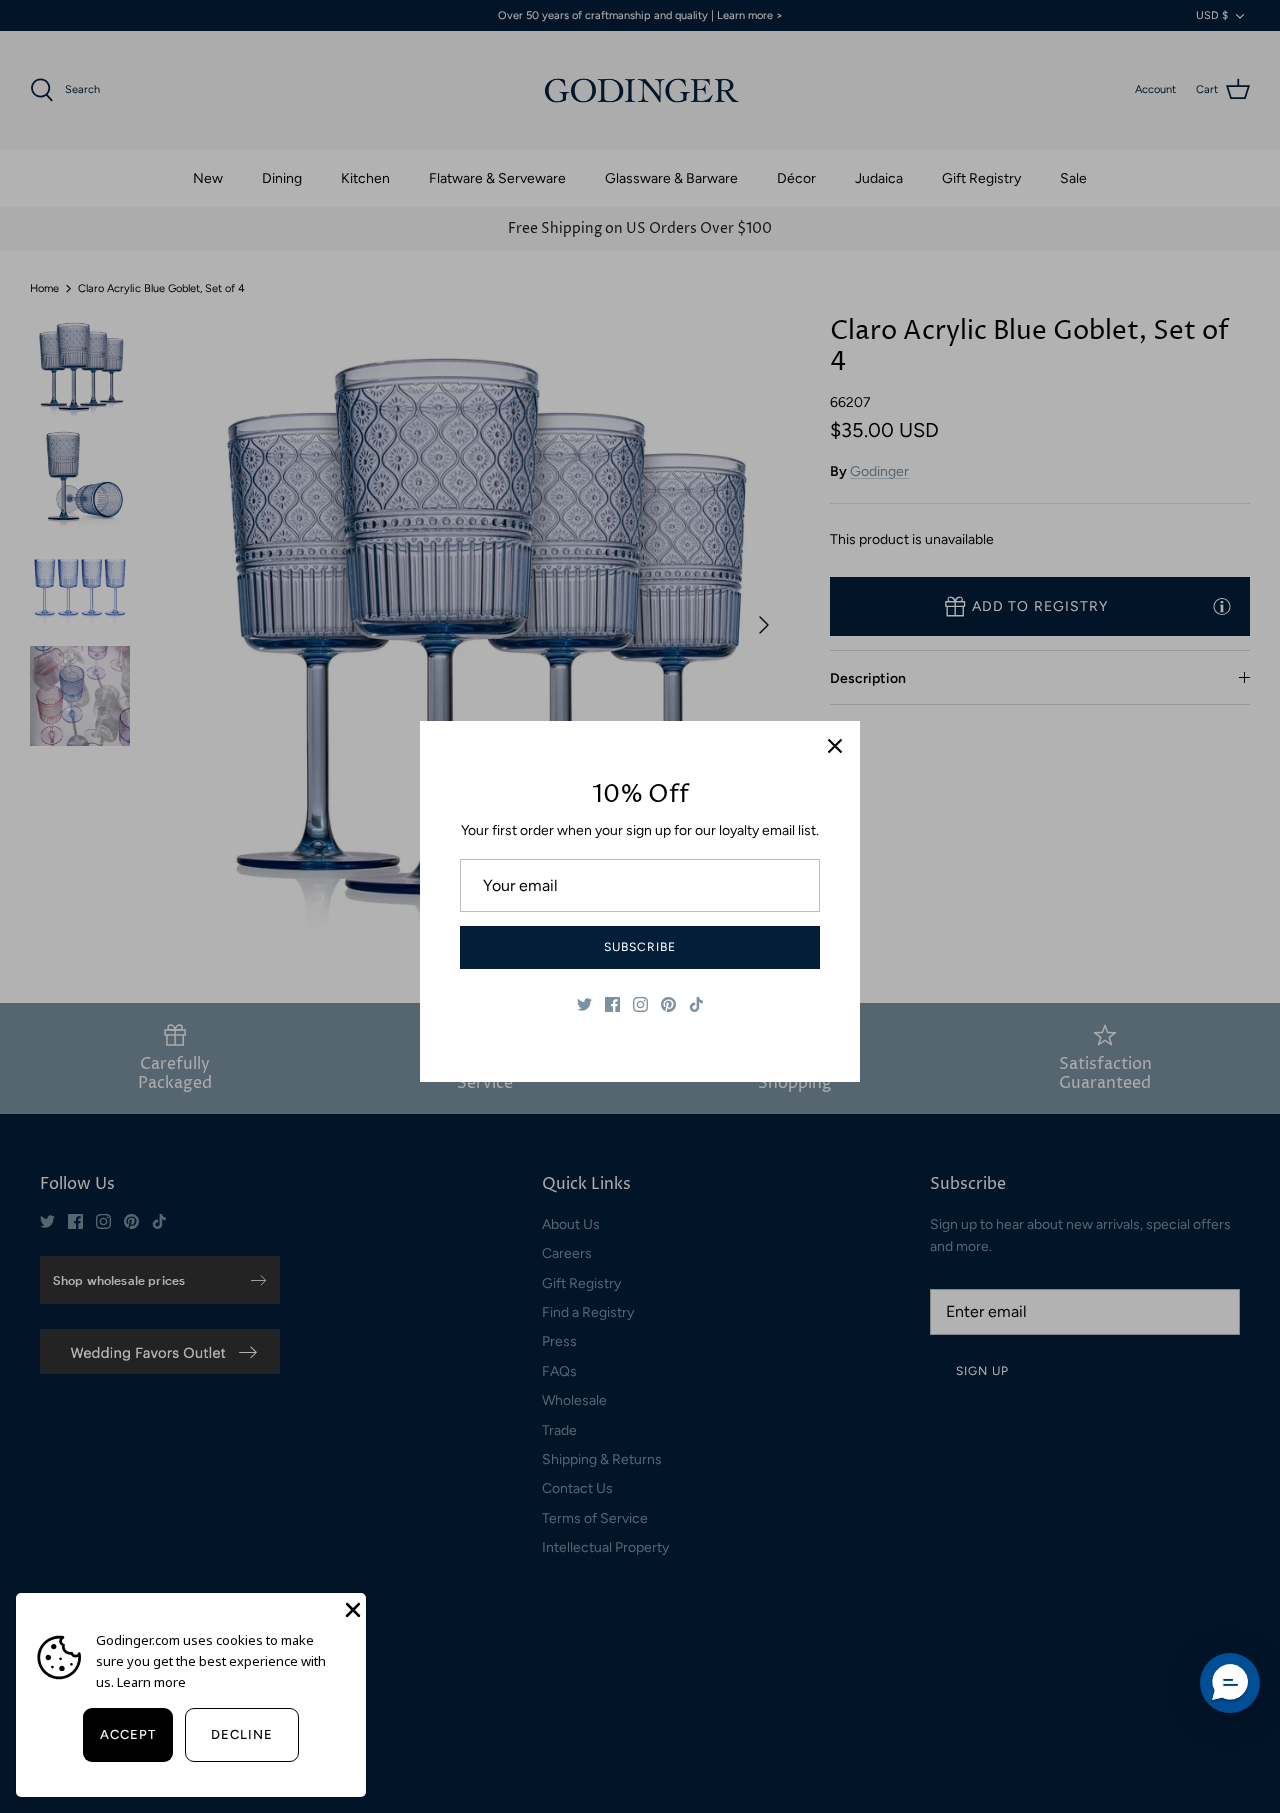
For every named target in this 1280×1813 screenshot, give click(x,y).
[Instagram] (640, 1004)
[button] (1230, 1683)
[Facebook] (612, 1004)
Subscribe (640, 947)
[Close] (835, 746)
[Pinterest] (668, 1004)
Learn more (151, 1682)
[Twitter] (584, 1004)
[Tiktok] (696, 1004)
